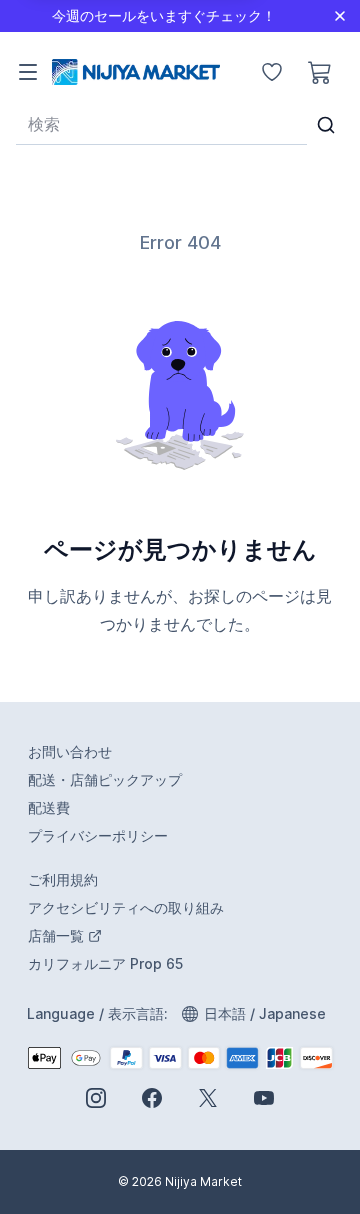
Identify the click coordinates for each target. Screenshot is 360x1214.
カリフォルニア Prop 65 (105, 963)
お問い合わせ (70, 751)
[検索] (326, 125)
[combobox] (161, 124)
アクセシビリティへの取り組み (126, 907)
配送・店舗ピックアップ (105, 779)
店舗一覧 (139, 936)
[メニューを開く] (28, 72)
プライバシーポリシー (98, 835)
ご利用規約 (63, 879)
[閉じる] (340, 16)
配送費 (49, 807)
